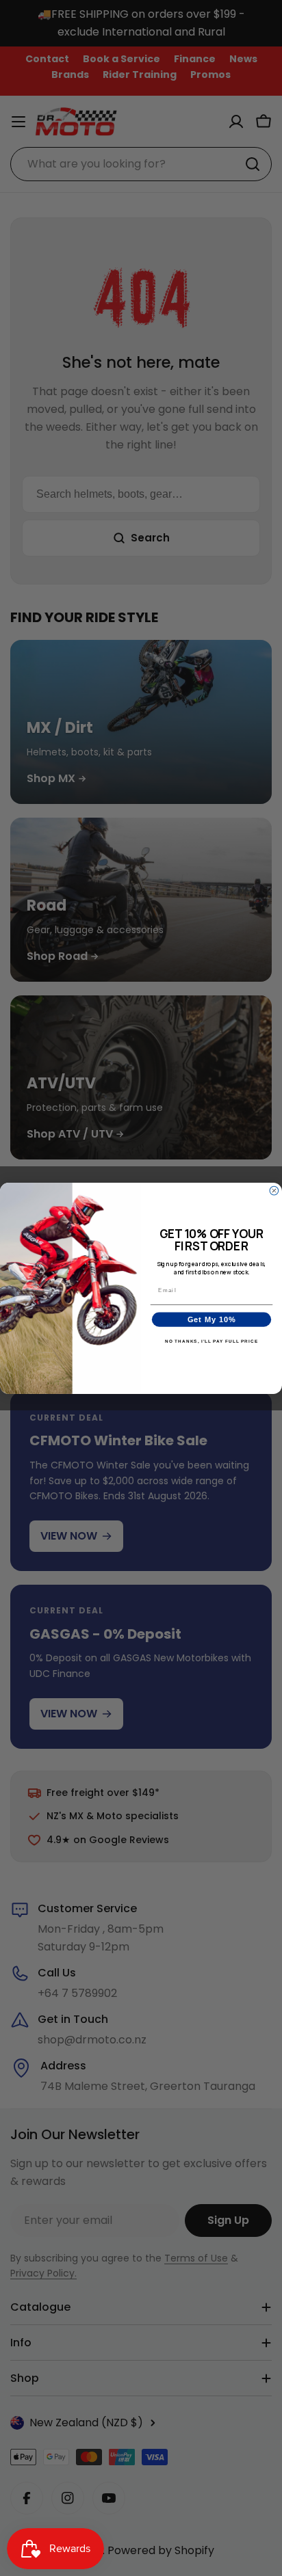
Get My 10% (212, 1319)
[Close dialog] (274, 1191)
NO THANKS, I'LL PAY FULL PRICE (211, 1341)
